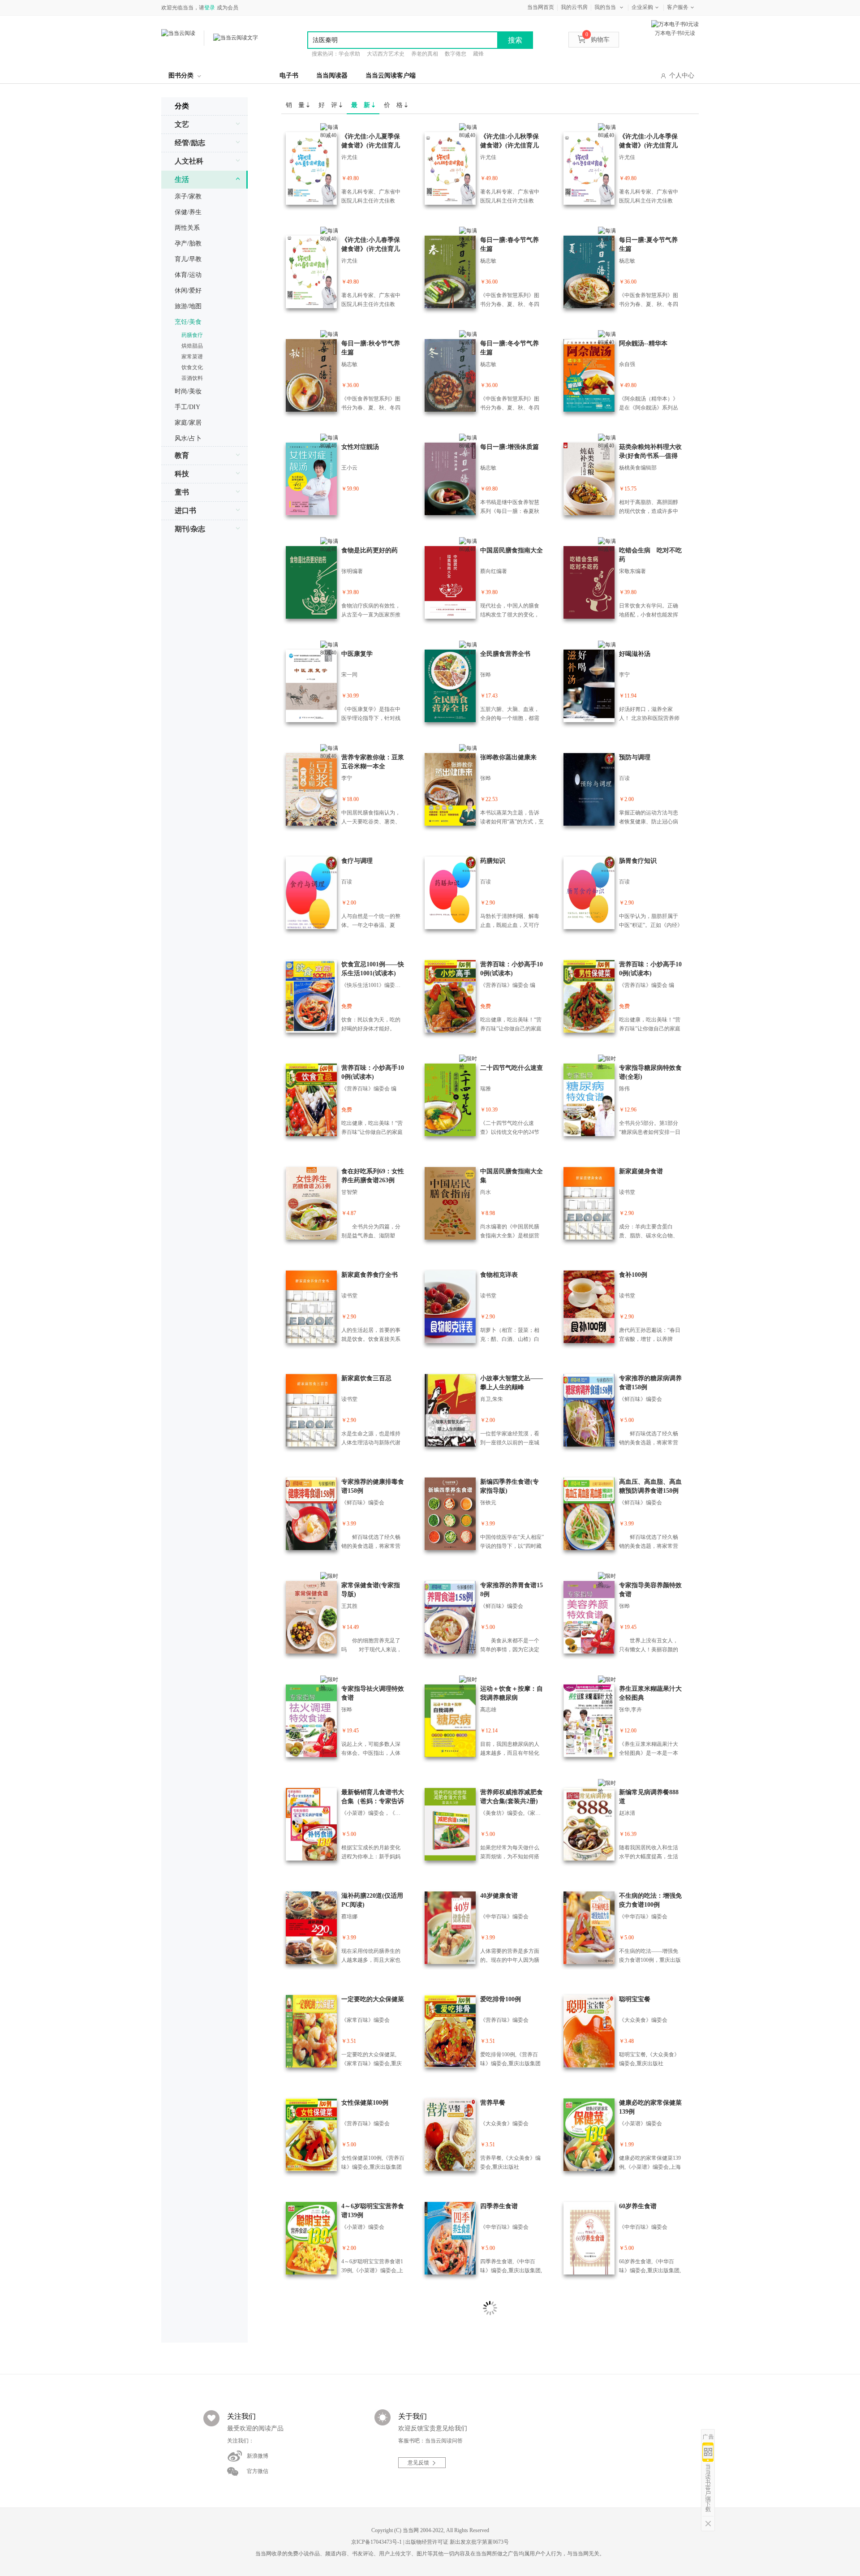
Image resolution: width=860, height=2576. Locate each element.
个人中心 (682, 75)
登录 (210, 8)
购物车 (598, 40)
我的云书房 (574, 7)
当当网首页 (541, 7)
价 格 (394, 105)
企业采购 (642, 7)
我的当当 (605, 7)
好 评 (329, 105)
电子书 (289, 75)
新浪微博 (258, 2456)
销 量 (296, 105)
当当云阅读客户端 (391, 75)
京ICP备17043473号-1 (376, 2542)
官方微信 (258, 2471)
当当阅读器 (332, 75)
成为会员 (228, 8)
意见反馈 (418, 2463)
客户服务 (678, 7)
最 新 (361, 105)
